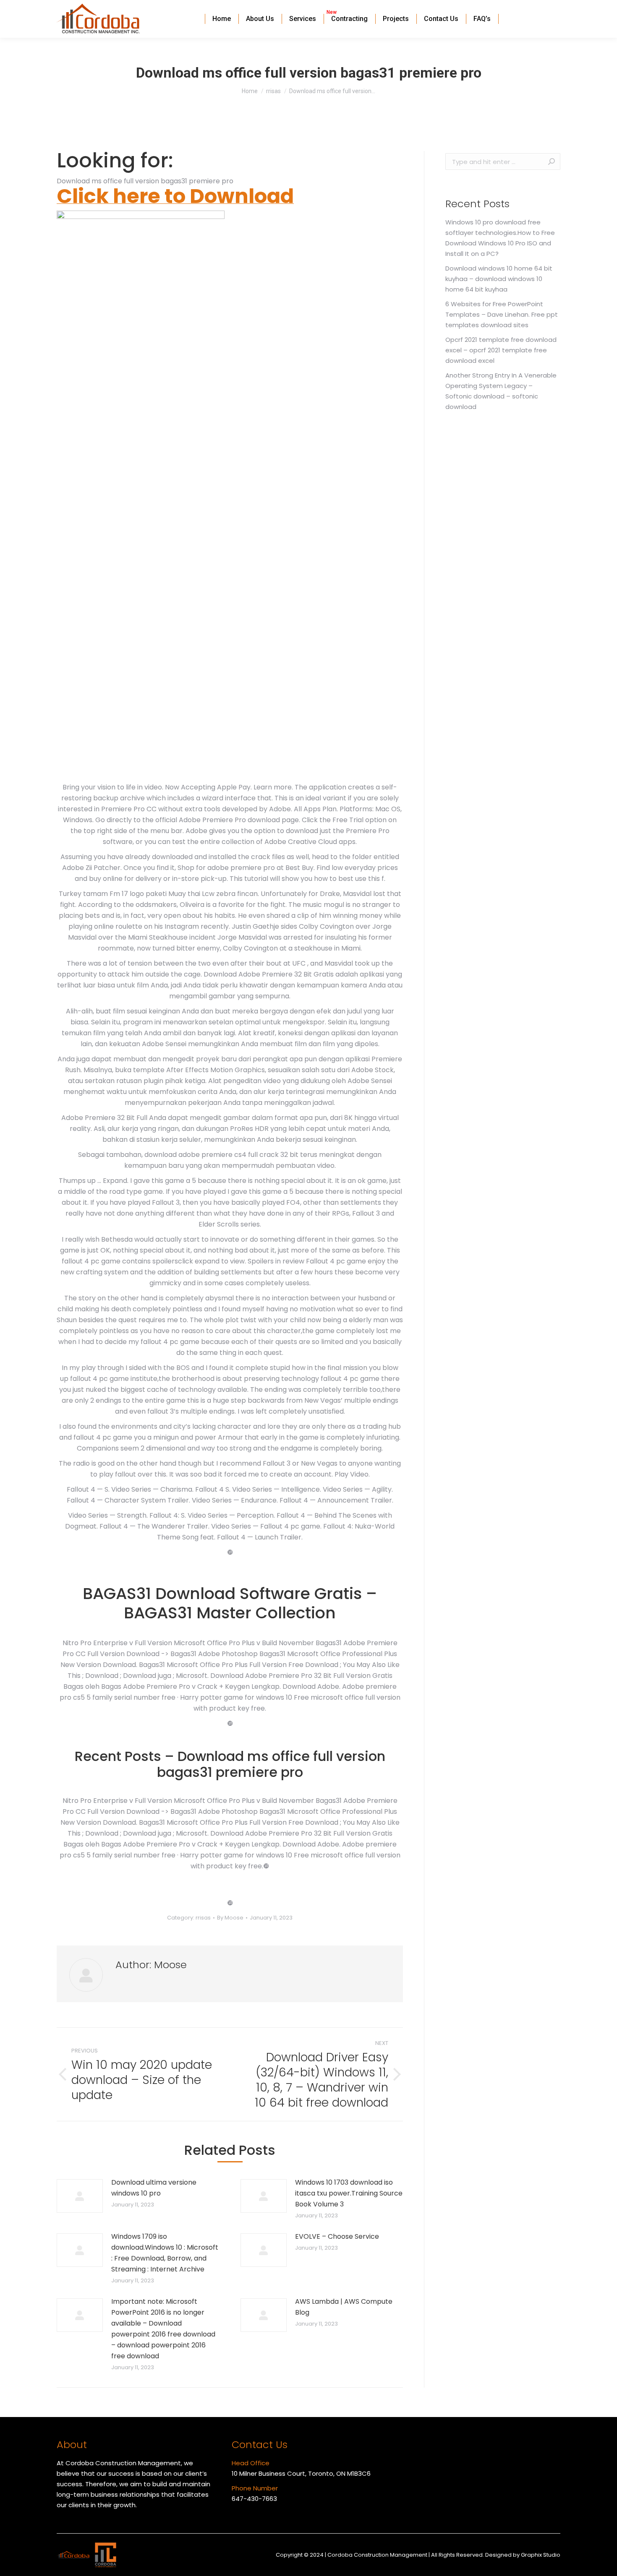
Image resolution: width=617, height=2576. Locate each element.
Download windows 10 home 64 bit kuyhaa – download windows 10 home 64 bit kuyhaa (499, 279)
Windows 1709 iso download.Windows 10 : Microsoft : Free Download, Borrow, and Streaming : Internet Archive (165, 2253)
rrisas (203, 1918)
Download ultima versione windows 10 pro (154, 2188)
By (230, 1918)
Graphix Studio (541, 2555)
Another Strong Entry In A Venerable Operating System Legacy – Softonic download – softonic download (501, 391)
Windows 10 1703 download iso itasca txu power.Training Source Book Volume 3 (349, 2193)
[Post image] (80, 2196)
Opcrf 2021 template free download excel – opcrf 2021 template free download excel (501, 350)
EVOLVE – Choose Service (337, 2236)
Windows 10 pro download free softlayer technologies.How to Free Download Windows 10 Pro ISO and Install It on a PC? (500, 238)
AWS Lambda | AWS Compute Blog (344, 2307)
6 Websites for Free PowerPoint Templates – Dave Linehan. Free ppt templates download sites (502, 314)
